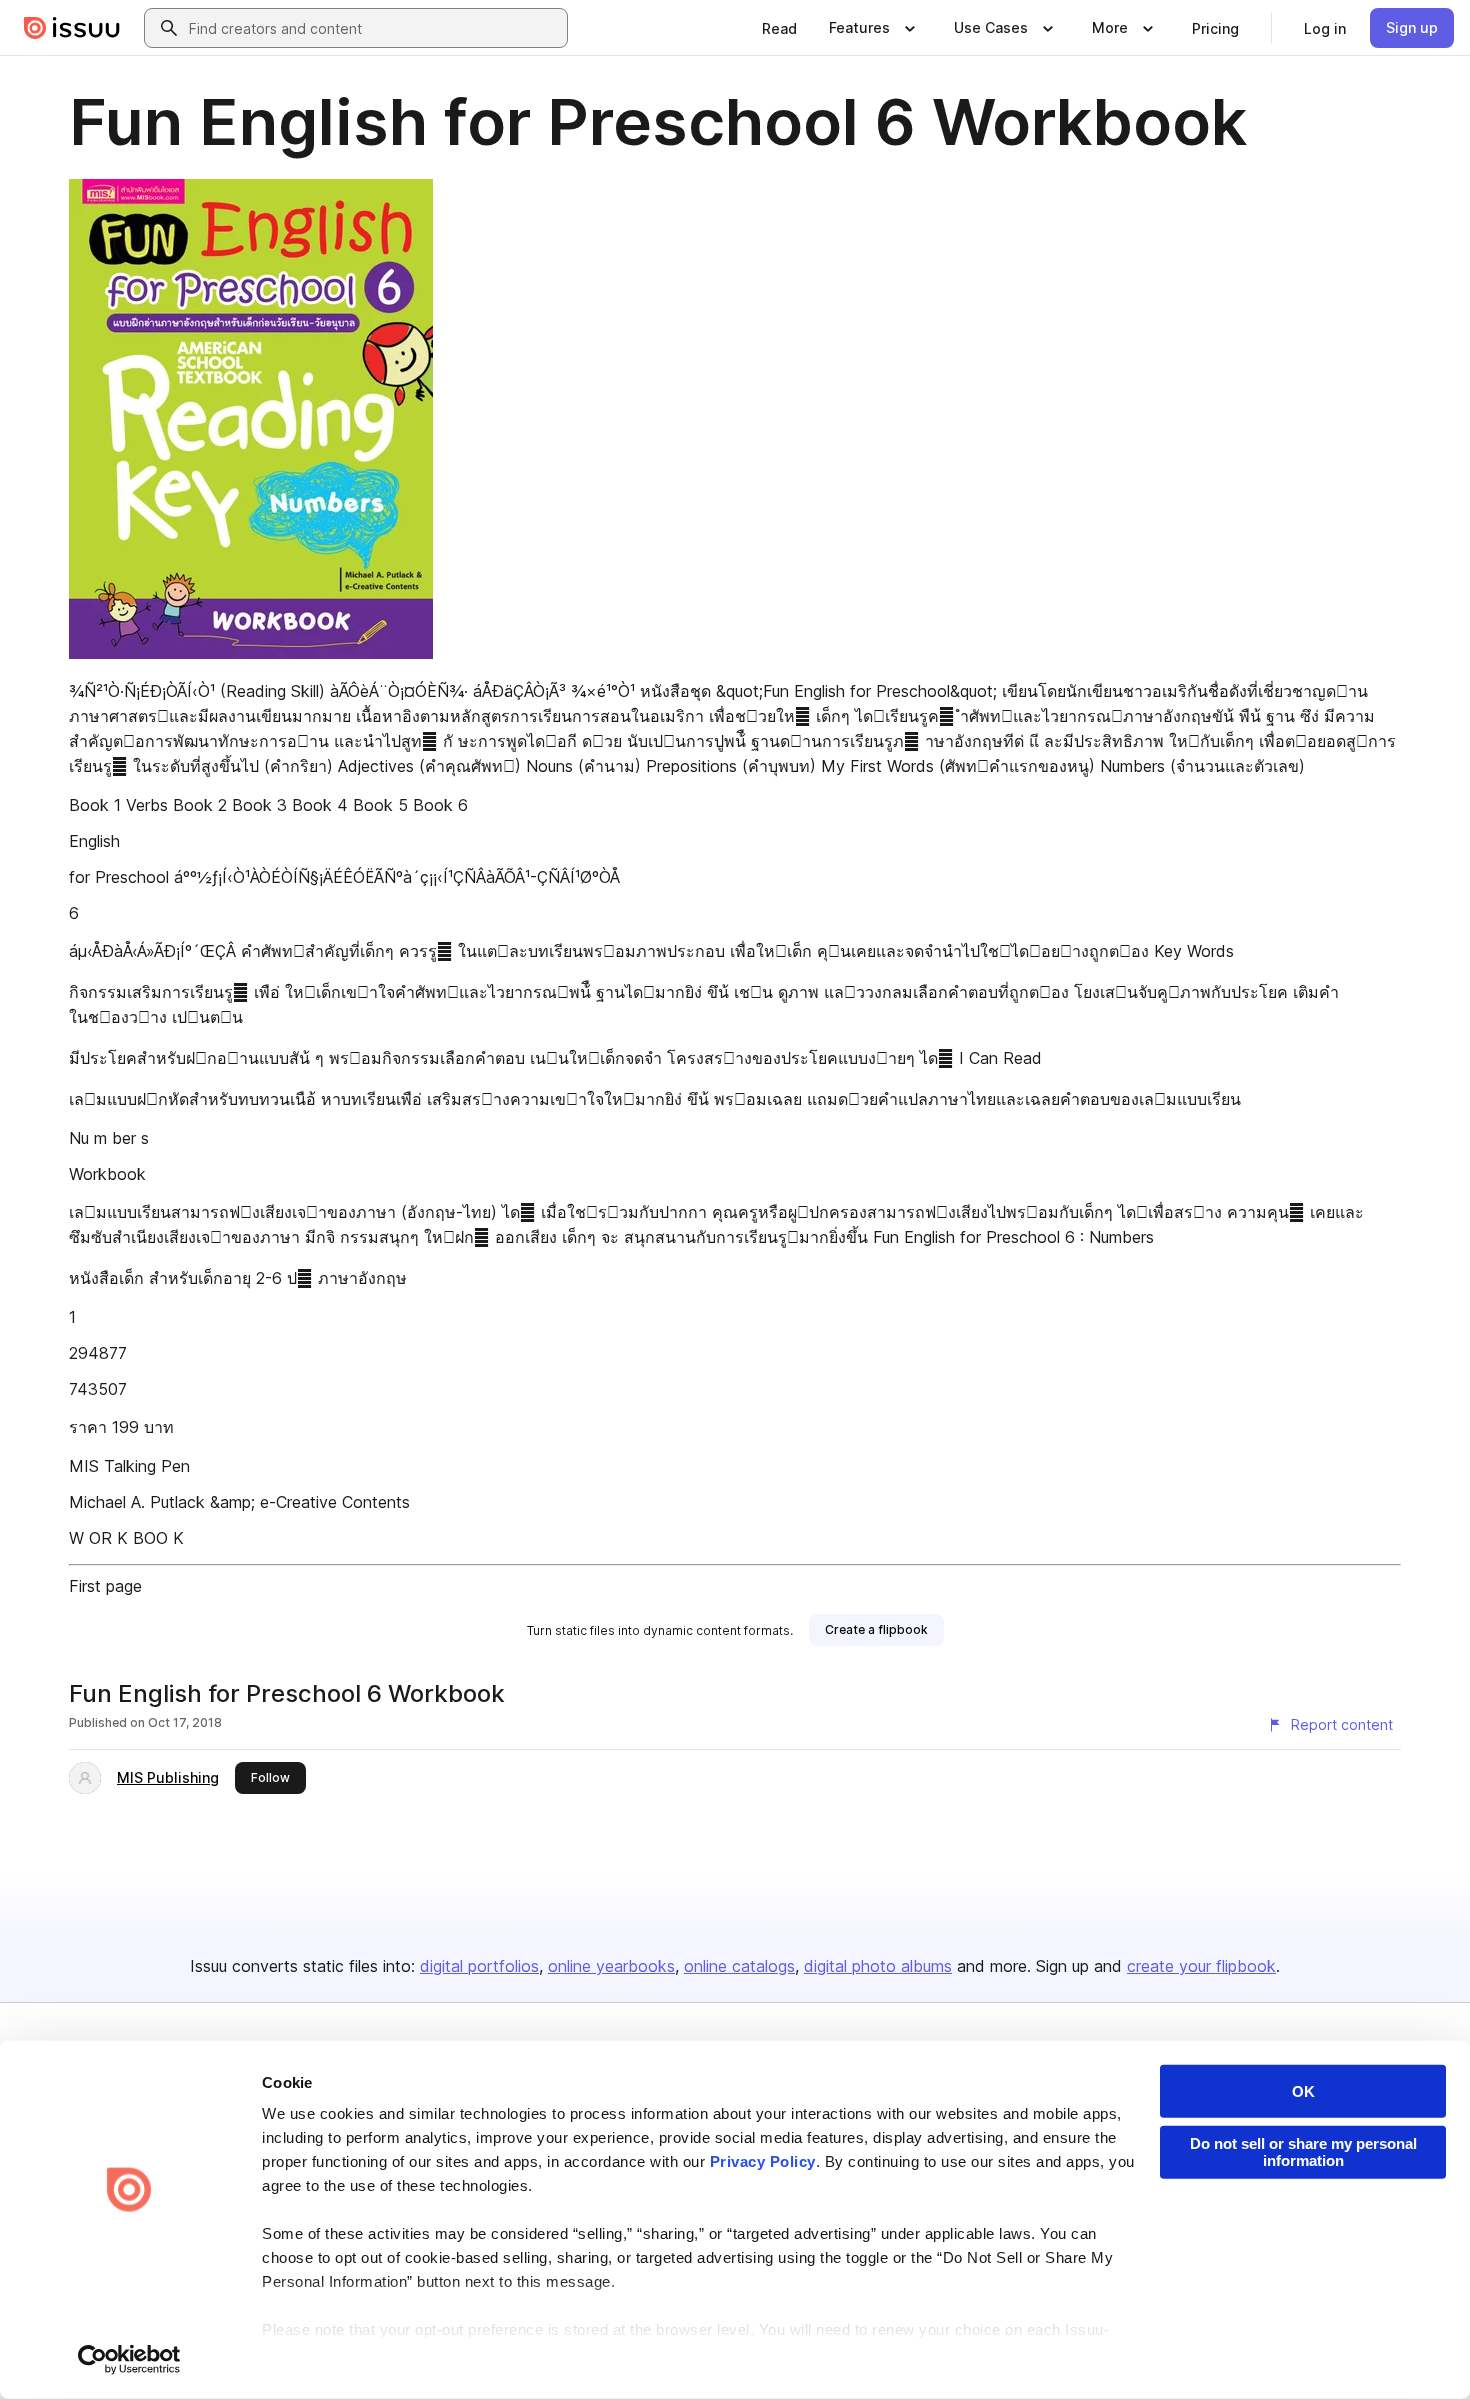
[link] (779, 28)
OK (1303, 2091)
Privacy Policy (763, 2161)
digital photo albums (878, 1966)
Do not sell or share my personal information (1303, 2152)
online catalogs (739, 1966)
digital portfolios (479, 1966)
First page (105, 1586)
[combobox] (374, 28)
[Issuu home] (72, 28)
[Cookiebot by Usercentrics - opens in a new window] (129, 2360)
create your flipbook (1201, 1966)
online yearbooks (611, 1966)
